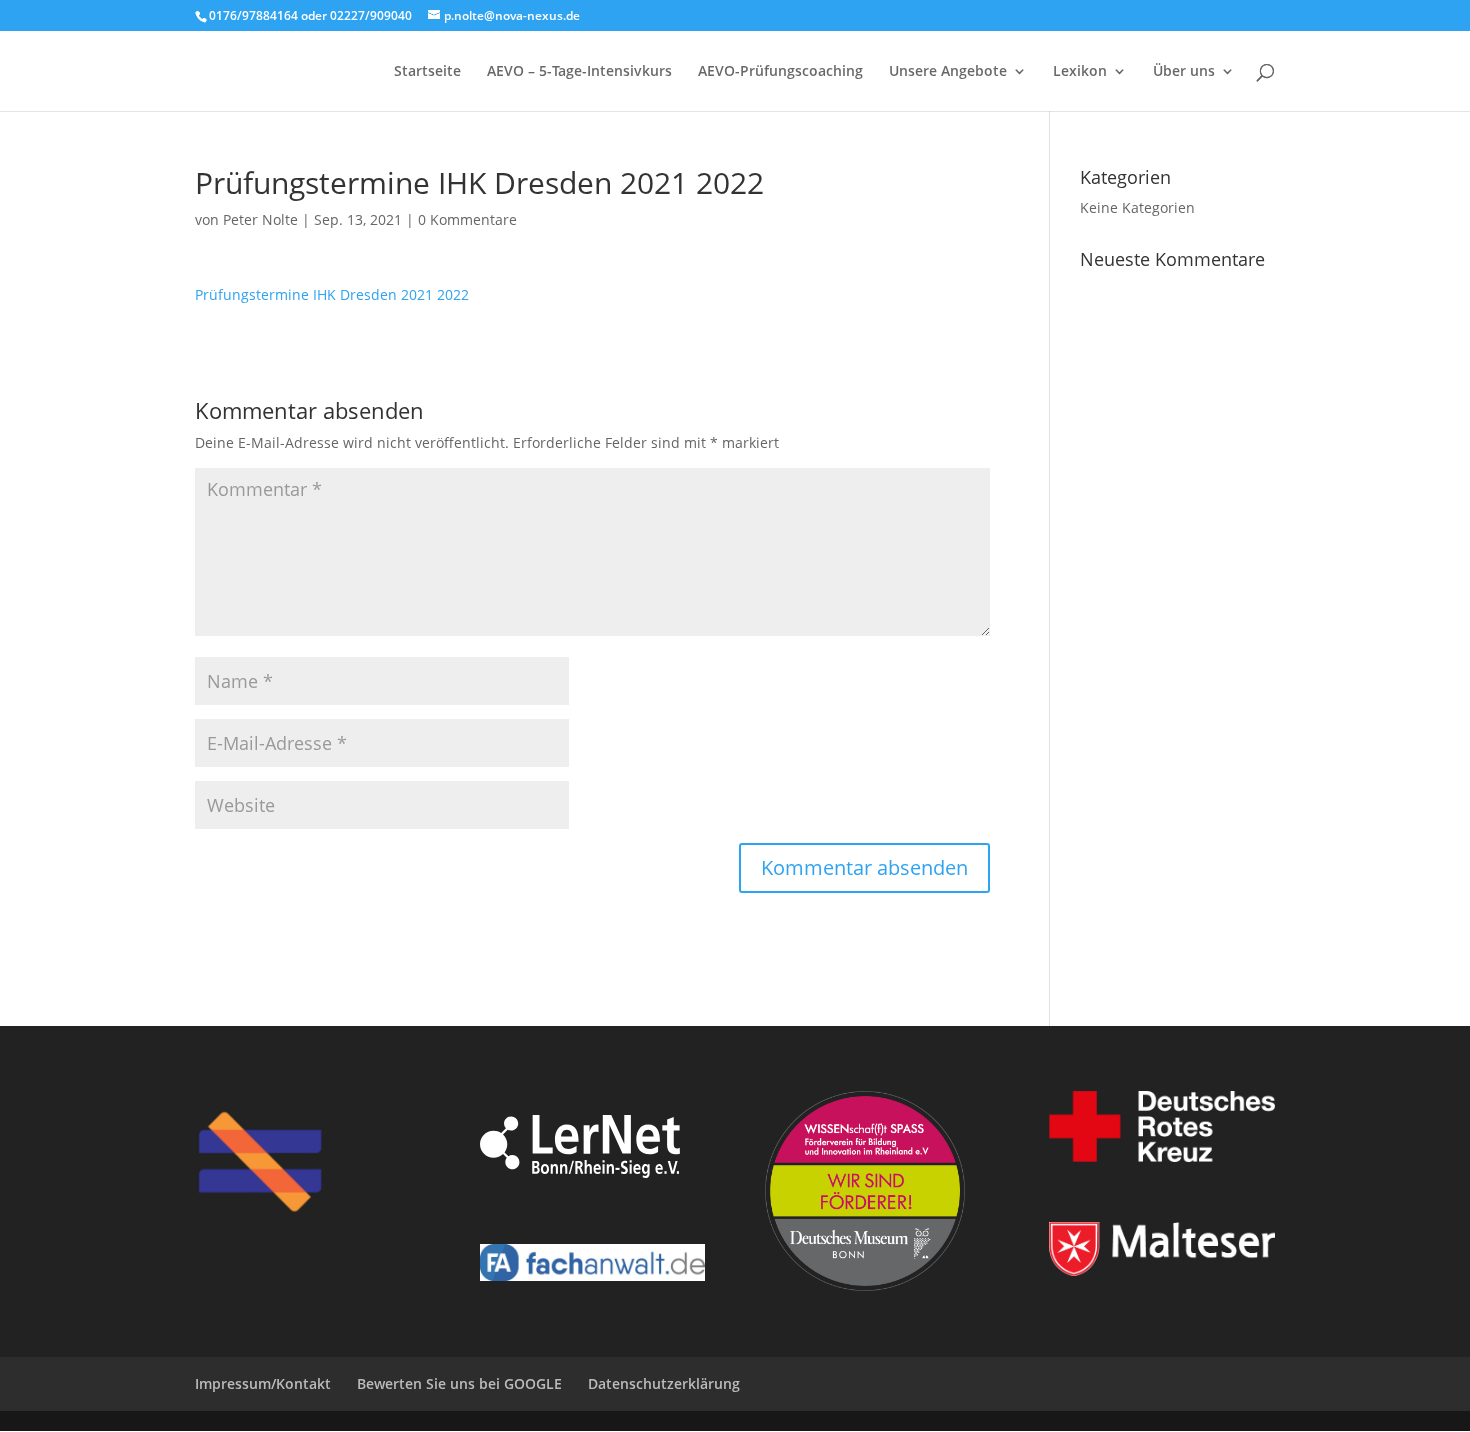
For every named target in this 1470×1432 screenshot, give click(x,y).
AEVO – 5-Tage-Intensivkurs (579, 72)
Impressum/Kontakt (263, 1383)
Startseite (427, 72)
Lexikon (1080, 72)
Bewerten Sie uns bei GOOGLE (459, 1383)
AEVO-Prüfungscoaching (780, 72)
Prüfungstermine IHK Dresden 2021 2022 (332, 294)
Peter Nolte (260, 219)
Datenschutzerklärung (664, 1383)
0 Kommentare (467, 219)
